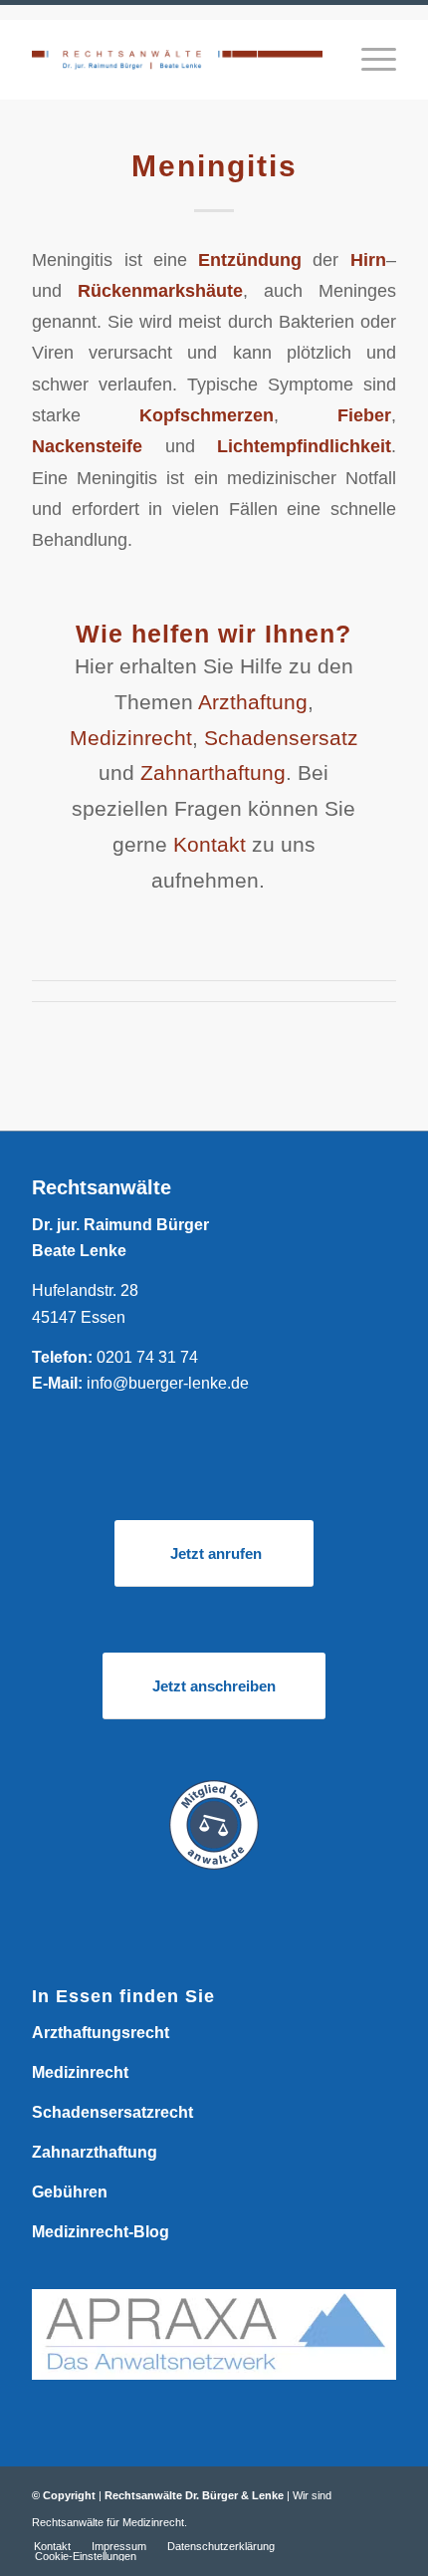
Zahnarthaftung (213, 773)
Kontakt (210, 844)
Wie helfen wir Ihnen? (214, 634)
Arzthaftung (253, 702)
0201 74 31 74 (147, 1357)
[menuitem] (369, 60)
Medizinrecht (131, 738)
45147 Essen (79, 1317)
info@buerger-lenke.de (168, 1383)
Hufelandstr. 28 (85, 1290)
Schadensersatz (281, 738)
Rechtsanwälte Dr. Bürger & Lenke (194, 2495)
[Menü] (369, 60)
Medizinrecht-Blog (101, 2232)
